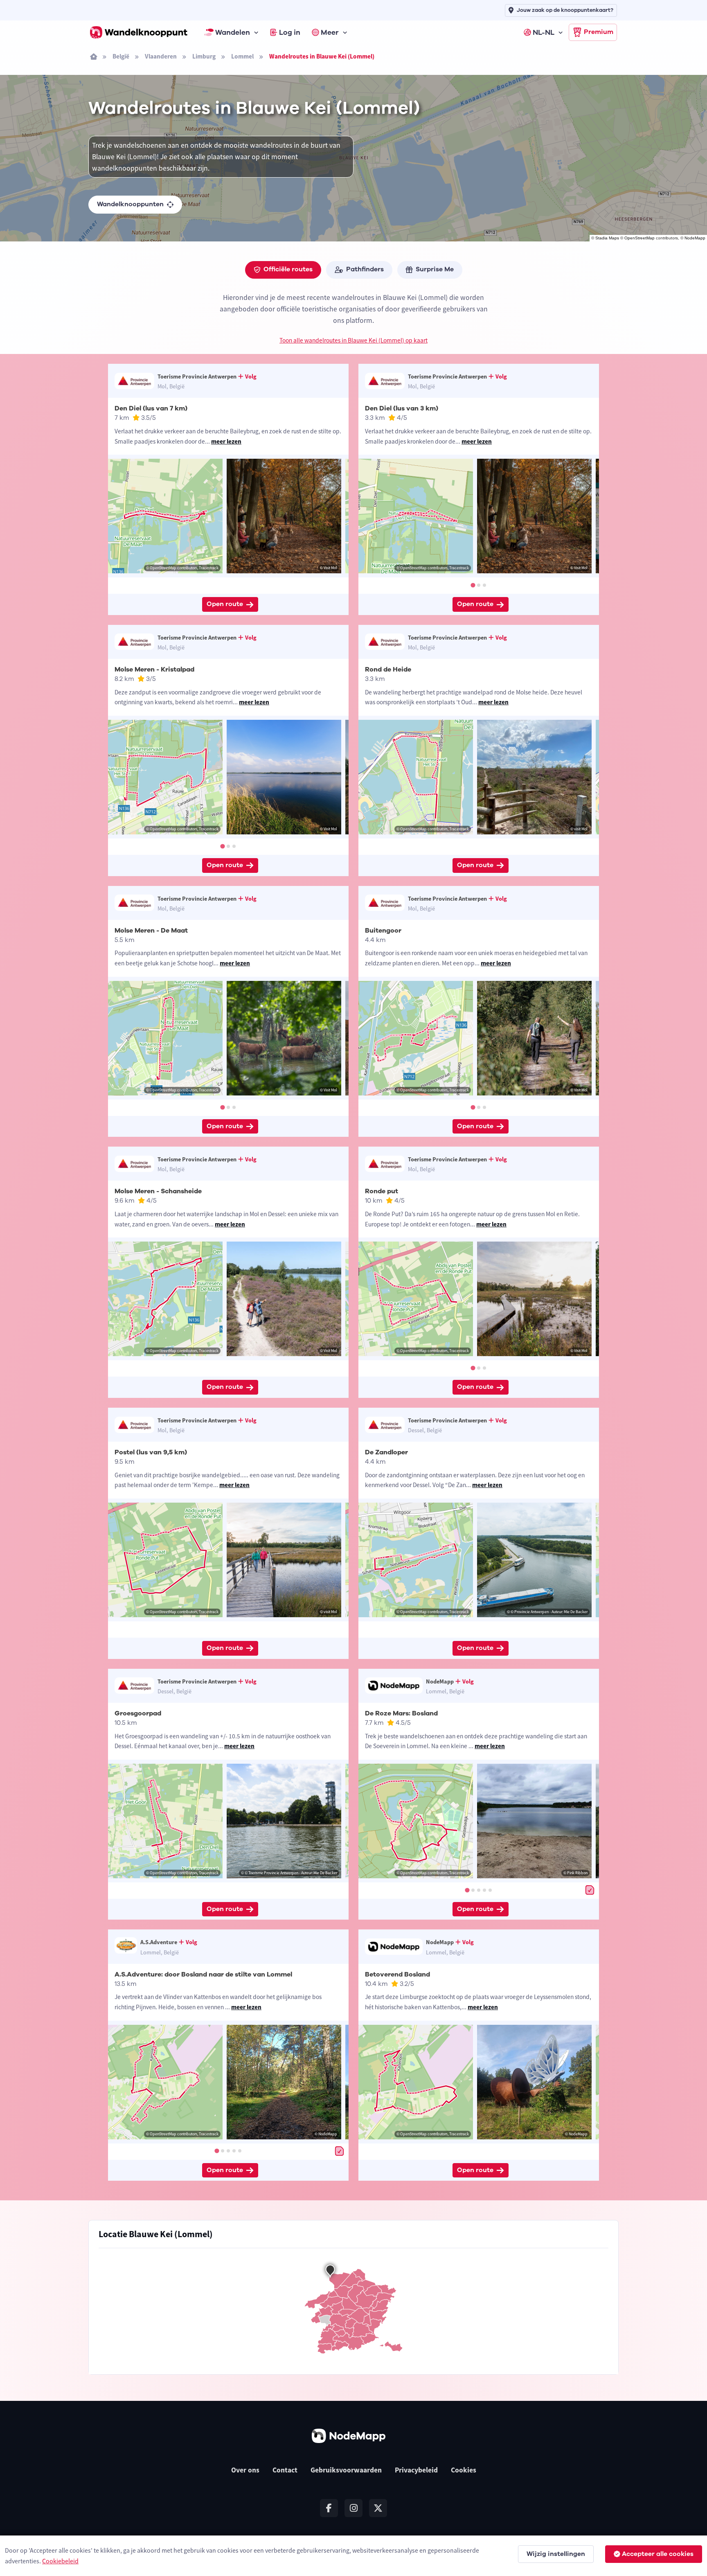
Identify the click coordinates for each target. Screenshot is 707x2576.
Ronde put (382, 1191)
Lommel (242, 56)
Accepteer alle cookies (658, 2554)
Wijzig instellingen (556, 2554)
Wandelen (233, 32)
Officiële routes (288, 269)
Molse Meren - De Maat (151, 931)
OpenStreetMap (639, 238)
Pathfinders (365, 269)
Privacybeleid (416, 2470)
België (121, 56)
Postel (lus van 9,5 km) (151, 1452)
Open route (225, 604)
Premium (599, 32)
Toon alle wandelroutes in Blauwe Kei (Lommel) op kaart (353, 340)
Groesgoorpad (138, 1713)
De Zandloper (386, 1452)
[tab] (473, 585)
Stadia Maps (607, 238)
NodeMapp (695, 238)
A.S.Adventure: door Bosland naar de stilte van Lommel (203, 1974)
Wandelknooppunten (130, 204)
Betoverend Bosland (397, 1974)
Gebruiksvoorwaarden (346, 2470)
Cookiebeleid (60, 2561)
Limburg (204, 56)
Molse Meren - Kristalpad (154, 669)
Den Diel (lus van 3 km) (402, 408)
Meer (330, 32)
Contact (285, 2470)
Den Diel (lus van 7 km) (151, 408)
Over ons (245, 2470)
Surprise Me (435, 269)
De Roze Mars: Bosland (401, 1713)
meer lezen (226, 441)
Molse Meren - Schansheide (158, 1191)
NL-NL (544, 32)
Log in (290, 32)
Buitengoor (383, 931)
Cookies (464, 2470)
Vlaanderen (161, 56)
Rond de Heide (388, 669)
